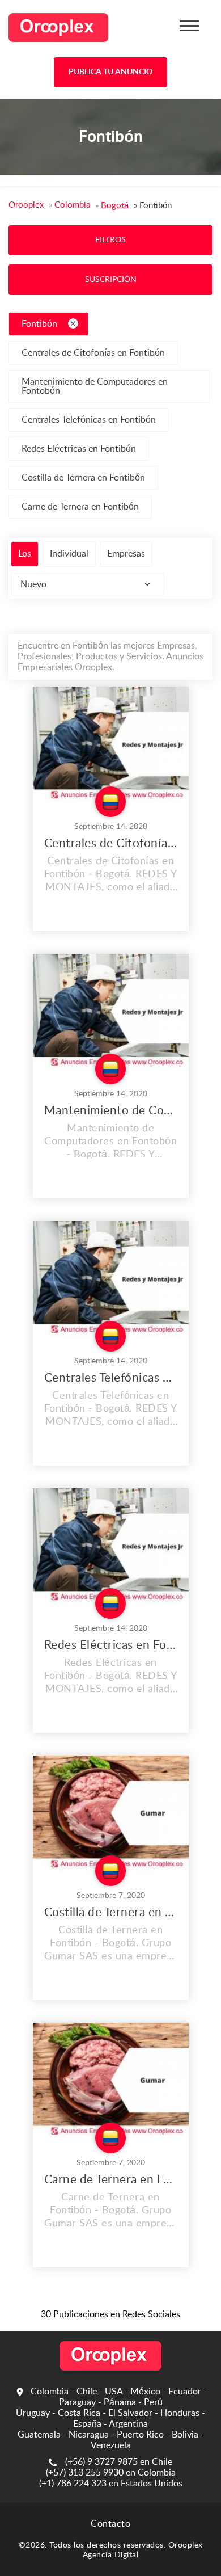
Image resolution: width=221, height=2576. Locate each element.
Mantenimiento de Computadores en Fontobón (95, 386)
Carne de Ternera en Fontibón (80, 507)
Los (25, 554)
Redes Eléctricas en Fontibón (79, 449)
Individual (69, 554)
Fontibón (41, 324)
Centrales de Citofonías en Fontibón (93, 353)
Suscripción (111, 280)
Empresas (126, 554)
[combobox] (88, 584)
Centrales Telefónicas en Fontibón (89, 420)
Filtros (110, 240)
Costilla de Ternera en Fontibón (83, 478)
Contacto (110, 2524)
